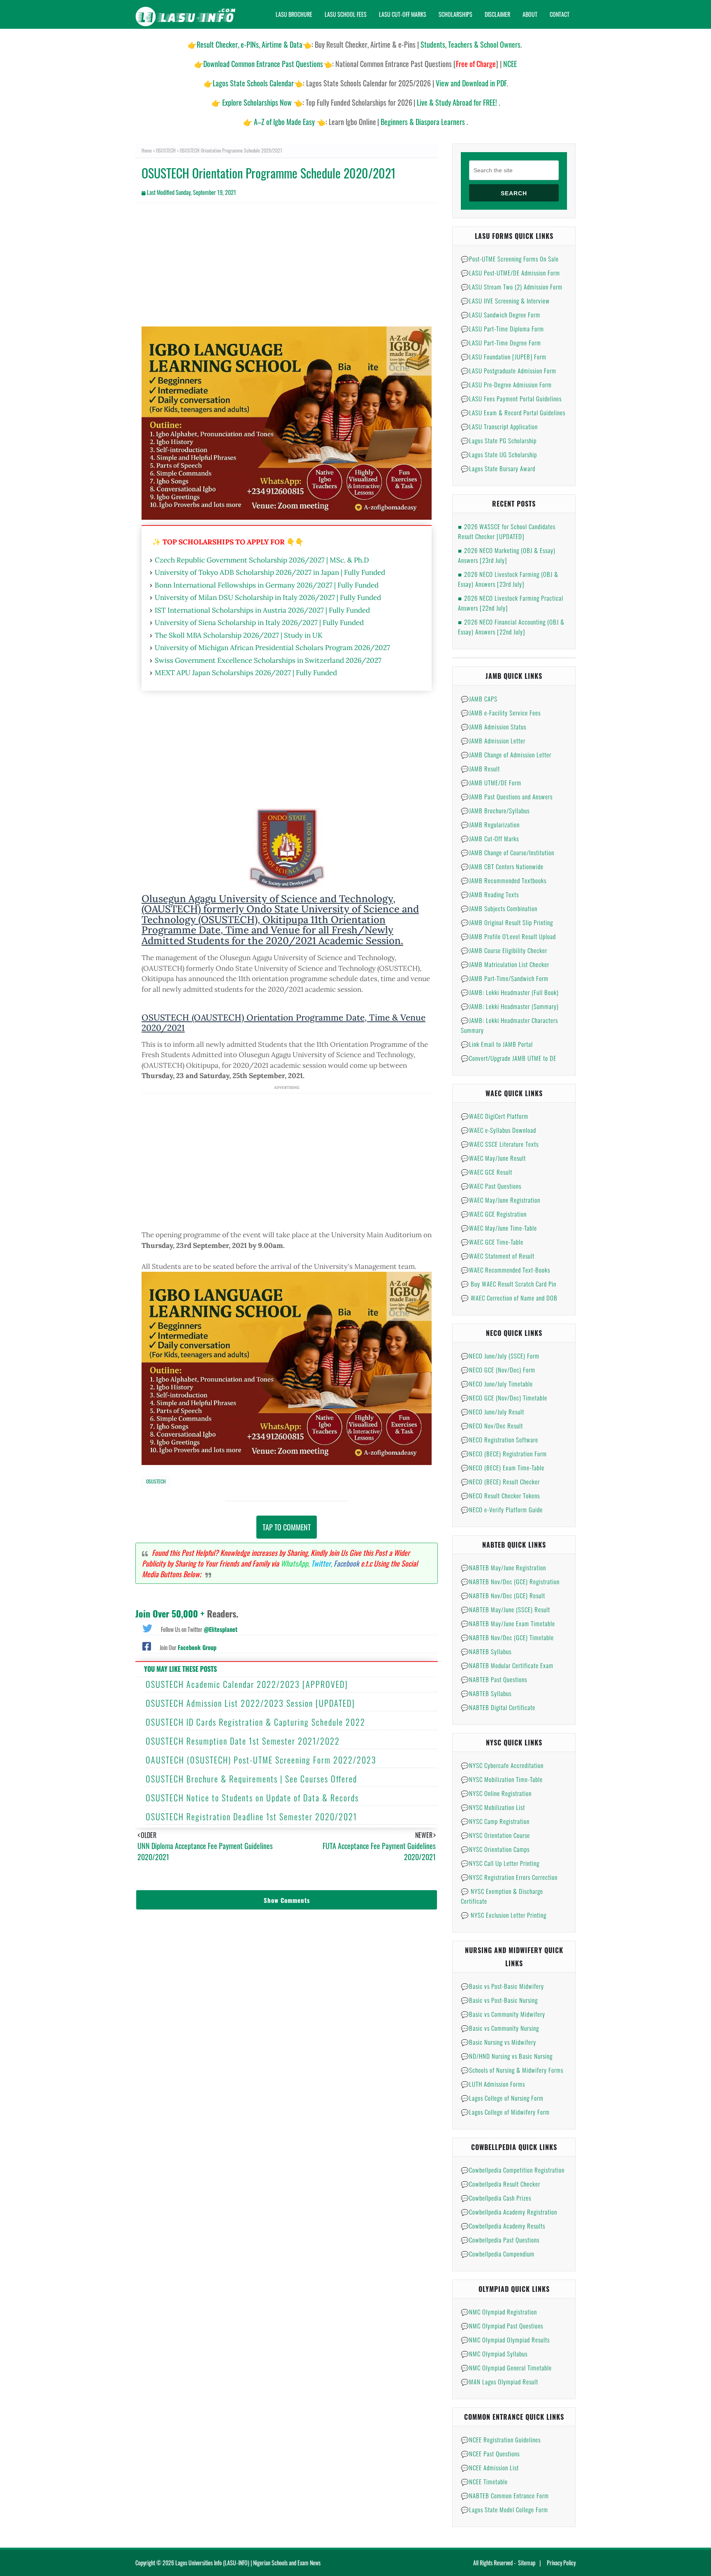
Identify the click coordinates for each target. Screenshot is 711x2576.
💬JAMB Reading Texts (490, 894)
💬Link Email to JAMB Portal (497, 1044)
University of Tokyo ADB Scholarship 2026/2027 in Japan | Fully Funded (270, 572)
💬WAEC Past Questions (491, 1186)
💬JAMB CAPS (479, 699)
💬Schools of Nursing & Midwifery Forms (512, 2070)
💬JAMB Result (480, 768)
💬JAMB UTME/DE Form (491, 782)
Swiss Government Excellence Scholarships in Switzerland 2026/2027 (268, 660)
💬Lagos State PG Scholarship (499, 440)
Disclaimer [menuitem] (497, 14)
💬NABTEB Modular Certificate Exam (507, 1665)
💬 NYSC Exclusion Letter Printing (504, 1915)
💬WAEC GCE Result (487, 1172)
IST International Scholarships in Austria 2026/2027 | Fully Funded (262, 610)
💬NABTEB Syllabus (486, 1651)
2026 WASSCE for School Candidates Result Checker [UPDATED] (507, 531)
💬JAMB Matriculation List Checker (505, 964)
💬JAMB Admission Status (494, 727)
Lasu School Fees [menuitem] (346, 14)
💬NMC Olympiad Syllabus (494, 2354)
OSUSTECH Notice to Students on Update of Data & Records (252, 1798)
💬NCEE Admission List (490, 2467)
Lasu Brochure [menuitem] (294, 14)
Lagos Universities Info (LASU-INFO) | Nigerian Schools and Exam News (248, 2563)
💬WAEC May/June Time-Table (499, 1228)
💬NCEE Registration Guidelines (501, 2439)
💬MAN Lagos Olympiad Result (500, 2382)
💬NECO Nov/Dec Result (492, 1426)
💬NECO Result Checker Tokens (500, 1495)
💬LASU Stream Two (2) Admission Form (512, 287)
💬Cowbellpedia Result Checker (501, 2184)
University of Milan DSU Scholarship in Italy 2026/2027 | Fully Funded (268, 597)
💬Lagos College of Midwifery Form (505, 2112)
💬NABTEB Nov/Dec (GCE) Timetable (507, 1637)
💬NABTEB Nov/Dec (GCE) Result (503, 1595)
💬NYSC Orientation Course (495, 1835)
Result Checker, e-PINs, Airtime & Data (250, 44)
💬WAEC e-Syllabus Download (498, 1130)
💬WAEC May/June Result (493, 1158)
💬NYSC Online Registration (496, 1793)
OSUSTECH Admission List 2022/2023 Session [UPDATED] (250, 1703)
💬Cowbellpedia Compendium (498, 2254)
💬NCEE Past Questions (490, 2453)
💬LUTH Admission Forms (493, 2084)
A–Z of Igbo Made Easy (284, 122)
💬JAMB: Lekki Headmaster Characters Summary (509, 1025)
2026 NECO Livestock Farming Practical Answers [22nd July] (511, 603)
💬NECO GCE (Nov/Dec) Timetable (504, 1398)
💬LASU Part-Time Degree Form (501, 343)
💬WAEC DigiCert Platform (495, 1116)
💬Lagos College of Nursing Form (502, 2098)
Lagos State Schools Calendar (253, 83)
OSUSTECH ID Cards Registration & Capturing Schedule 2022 (256, 1722)
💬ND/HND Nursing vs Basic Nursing (507, 2056)
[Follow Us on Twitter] (147, 1627)
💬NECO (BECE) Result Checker (500, 1481)
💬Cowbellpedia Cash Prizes (496, 2198)
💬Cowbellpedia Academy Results (503, 2226)
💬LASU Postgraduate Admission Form (509, 370)
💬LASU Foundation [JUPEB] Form (504, 356)
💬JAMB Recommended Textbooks (504, 880)
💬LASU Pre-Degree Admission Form (506, 384)
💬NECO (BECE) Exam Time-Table (503, 1467)
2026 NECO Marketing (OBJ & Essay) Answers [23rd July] (507, 555)
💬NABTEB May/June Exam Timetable (508, 1623)
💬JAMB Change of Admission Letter (506, 755)
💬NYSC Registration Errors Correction (509, 1877)
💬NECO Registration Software (500, 1440)
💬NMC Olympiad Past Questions (502, 2326)
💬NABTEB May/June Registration (503, 1567)
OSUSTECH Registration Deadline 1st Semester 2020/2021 (251, 1817)
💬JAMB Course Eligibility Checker (504, 950)
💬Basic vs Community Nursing (500, 2028)
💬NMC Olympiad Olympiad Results (505, 2340)
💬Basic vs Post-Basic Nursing (499, 2000)
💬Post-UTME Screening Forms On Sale (510, 259)
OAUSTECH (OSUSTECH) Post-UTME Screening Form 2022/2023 (261, 1760)
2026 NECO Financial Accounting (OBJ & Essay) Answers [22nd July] (511, 627)
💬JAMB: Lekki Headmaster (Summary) (510, 1006)
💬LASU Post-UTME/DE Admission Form (510, 273)
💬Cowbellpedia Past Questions (500, 2240)
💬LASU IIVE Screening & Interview (505, 301)
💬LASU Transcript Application (499, 426)
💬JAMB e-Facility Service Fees (501, 713)
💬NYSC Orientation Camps (495, 1849)
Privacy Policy (561, 2563)
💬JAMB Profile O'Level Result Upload (508, 936)
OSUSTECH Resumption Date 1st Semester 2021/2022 (243, 1741)
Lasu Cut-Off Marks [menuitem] (403, 14)
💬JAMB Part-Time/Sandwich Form (505, 978)
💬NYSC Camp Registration (495, 1821)
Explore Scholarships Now (257, 102)
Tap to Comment (287, 1527)
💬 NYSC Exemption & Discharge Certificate (502, 1896)
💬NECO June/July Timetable (497, 1384)
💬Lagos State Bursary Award (498, 468)
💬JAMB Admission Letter (493, 741)
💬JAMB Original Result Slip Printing (507, 922)
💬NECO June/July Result (493, 1412)
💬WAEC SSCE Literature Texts (500, 1144)
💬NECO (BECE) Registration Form (504, 1453)
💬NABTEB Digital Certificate (498, 1707)
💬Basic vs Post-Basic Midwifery (502, 1986)
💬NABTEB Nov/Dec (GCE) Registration (510, 1581)
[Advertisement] (287, 269)
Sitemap (527, 2563)
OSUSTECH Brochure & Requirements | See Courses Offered (251, 1779)
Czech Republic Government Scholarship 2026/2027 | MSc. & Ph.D (262, 560)
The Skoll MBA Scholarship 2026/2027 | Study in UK (239, 635)
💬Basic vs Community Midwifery (503, 2014)
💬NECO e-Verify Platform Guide (502, 1509)
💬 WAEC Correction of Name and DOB (509, 1298)
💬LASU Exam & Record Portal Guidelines (513, 412)
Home (147, 150)
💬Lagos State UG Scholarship (499, 454)
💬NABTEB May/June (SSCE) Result (505, 1609)
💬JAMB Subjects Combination (499, 908)
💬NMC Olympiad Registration (499, 2312)
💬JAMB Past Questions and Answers (507, 796)
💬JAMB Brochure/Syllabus (495, 810)
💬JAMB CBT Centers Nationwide (502, 866)
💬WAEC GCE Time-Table (492, 1242)
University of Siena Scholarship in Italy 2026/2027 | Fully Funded (259, 623)
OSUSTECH (166, 150)
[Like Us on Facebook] (147, 1646)
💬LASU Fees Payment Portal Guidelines (511, 398)
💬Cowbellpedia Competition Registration (513, 2170)
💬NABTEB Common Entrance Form (505, 2495)
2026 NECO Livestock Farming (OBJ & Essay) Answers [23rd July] (508, 579)
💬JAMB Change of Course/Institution (508, 852)
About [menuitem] (530, 14)
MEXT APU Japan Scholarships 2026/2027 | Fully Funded (246, 673)
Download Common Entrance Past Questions (263, 64)
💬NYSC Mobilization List (493, 1807)
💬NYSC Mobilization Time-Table (502, 1779)
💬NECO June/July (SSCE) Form (500, 1356)
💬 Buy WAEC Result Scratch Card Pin (509, 1284)
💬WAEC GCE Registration (494, 1214)
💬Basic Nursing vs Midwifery (498, 2042)
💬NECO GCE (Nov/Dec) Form (498, 1370)
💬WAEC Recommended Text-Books (505, 1270)
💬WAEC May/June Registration (501, 1200)
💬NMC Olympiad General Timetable (506, 2368)
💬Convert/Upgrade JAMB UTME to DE (509, 1058)
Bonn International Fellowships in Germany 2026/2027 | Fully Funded (267, 585)
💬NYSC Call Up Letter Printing (500, 1863)
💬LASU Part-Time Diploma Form (502, 329)
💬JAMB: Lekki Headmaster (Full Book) (510, 992)
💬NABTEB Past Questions (494, 1679)
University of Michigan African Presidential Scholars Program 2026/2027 (272, 648)
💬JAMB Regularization (490, 824)
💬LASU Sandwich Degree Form (501, 315)
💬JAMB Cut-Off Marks (490, 838)
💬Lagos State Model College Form (504, 2509)
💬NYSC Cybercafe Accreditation (502, 1765)
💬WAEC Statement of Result (498, 1256)
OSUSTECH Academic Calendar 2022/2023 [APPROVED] (247, 1684)
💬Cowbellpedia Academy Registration (509, 2212)
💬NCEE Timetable (484, 2481)
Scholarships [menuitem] (455, 14)
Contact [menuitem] (560, 14)
